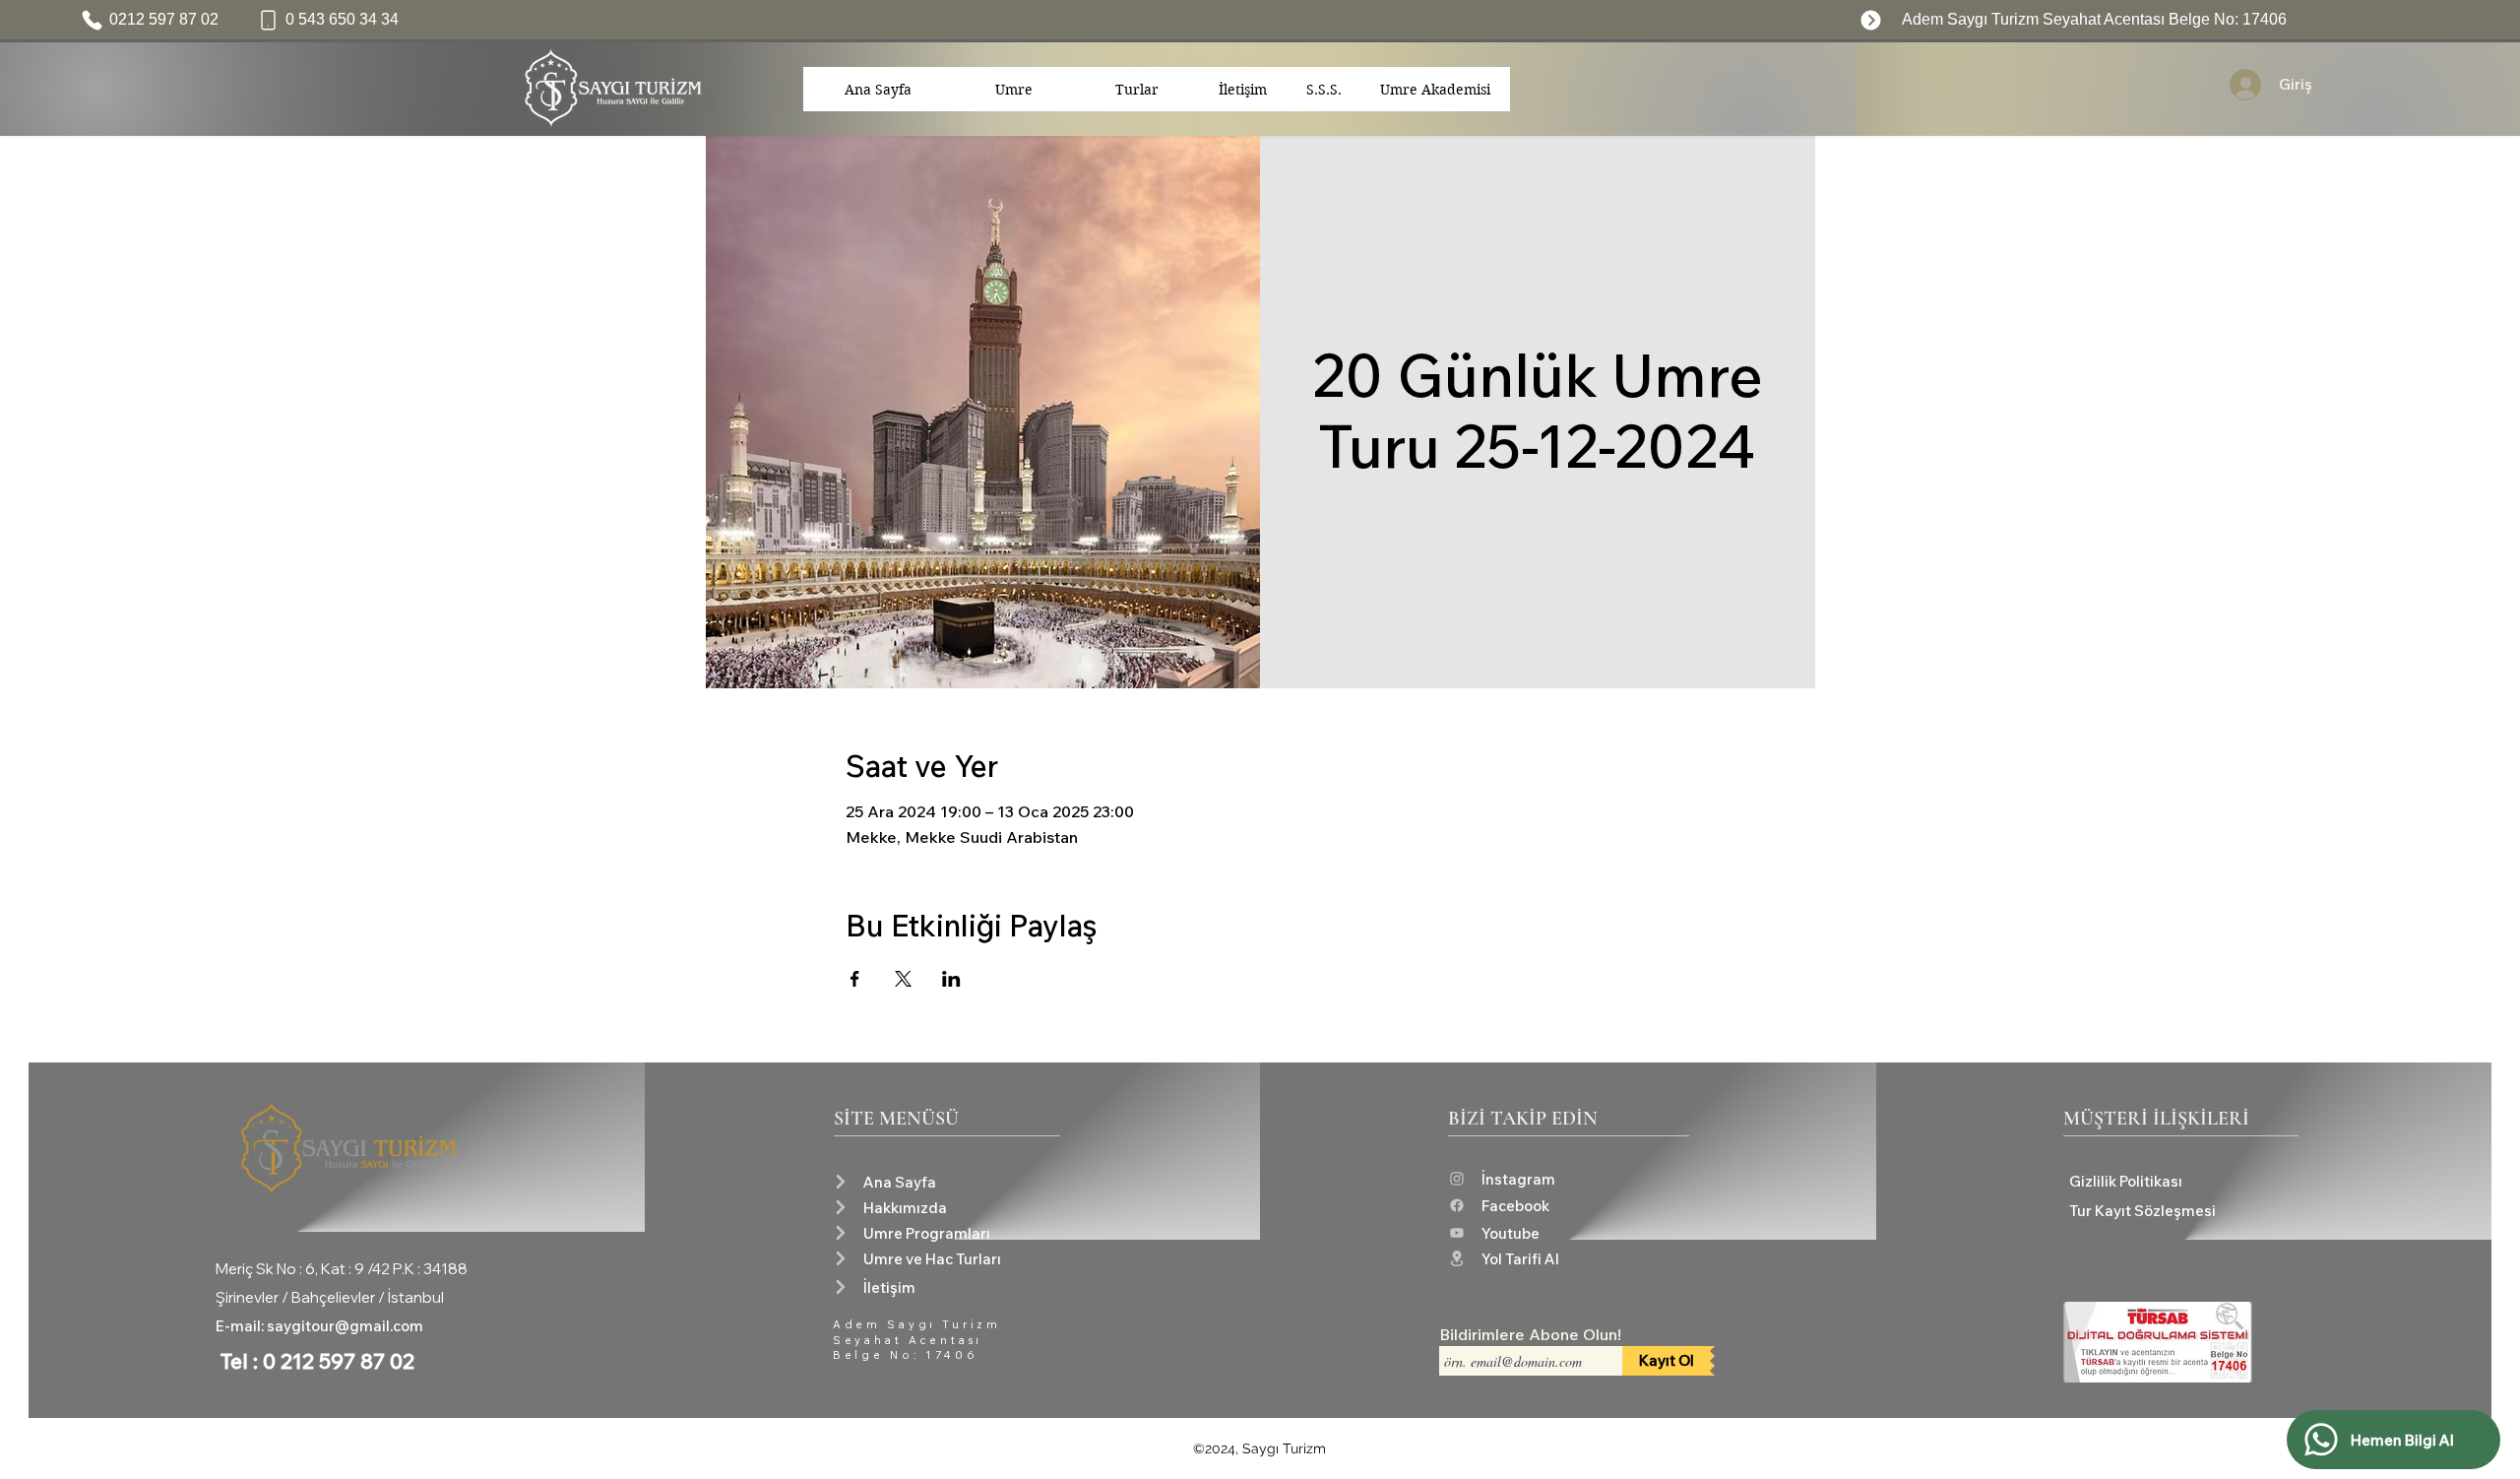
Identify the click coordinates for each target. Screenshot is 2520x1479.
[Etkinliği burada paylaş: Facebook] (855, 979)
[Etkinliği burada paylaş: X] (903, 979)
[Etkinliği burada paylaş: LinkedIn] (951, 979)
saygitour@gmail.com (345, 1326)
